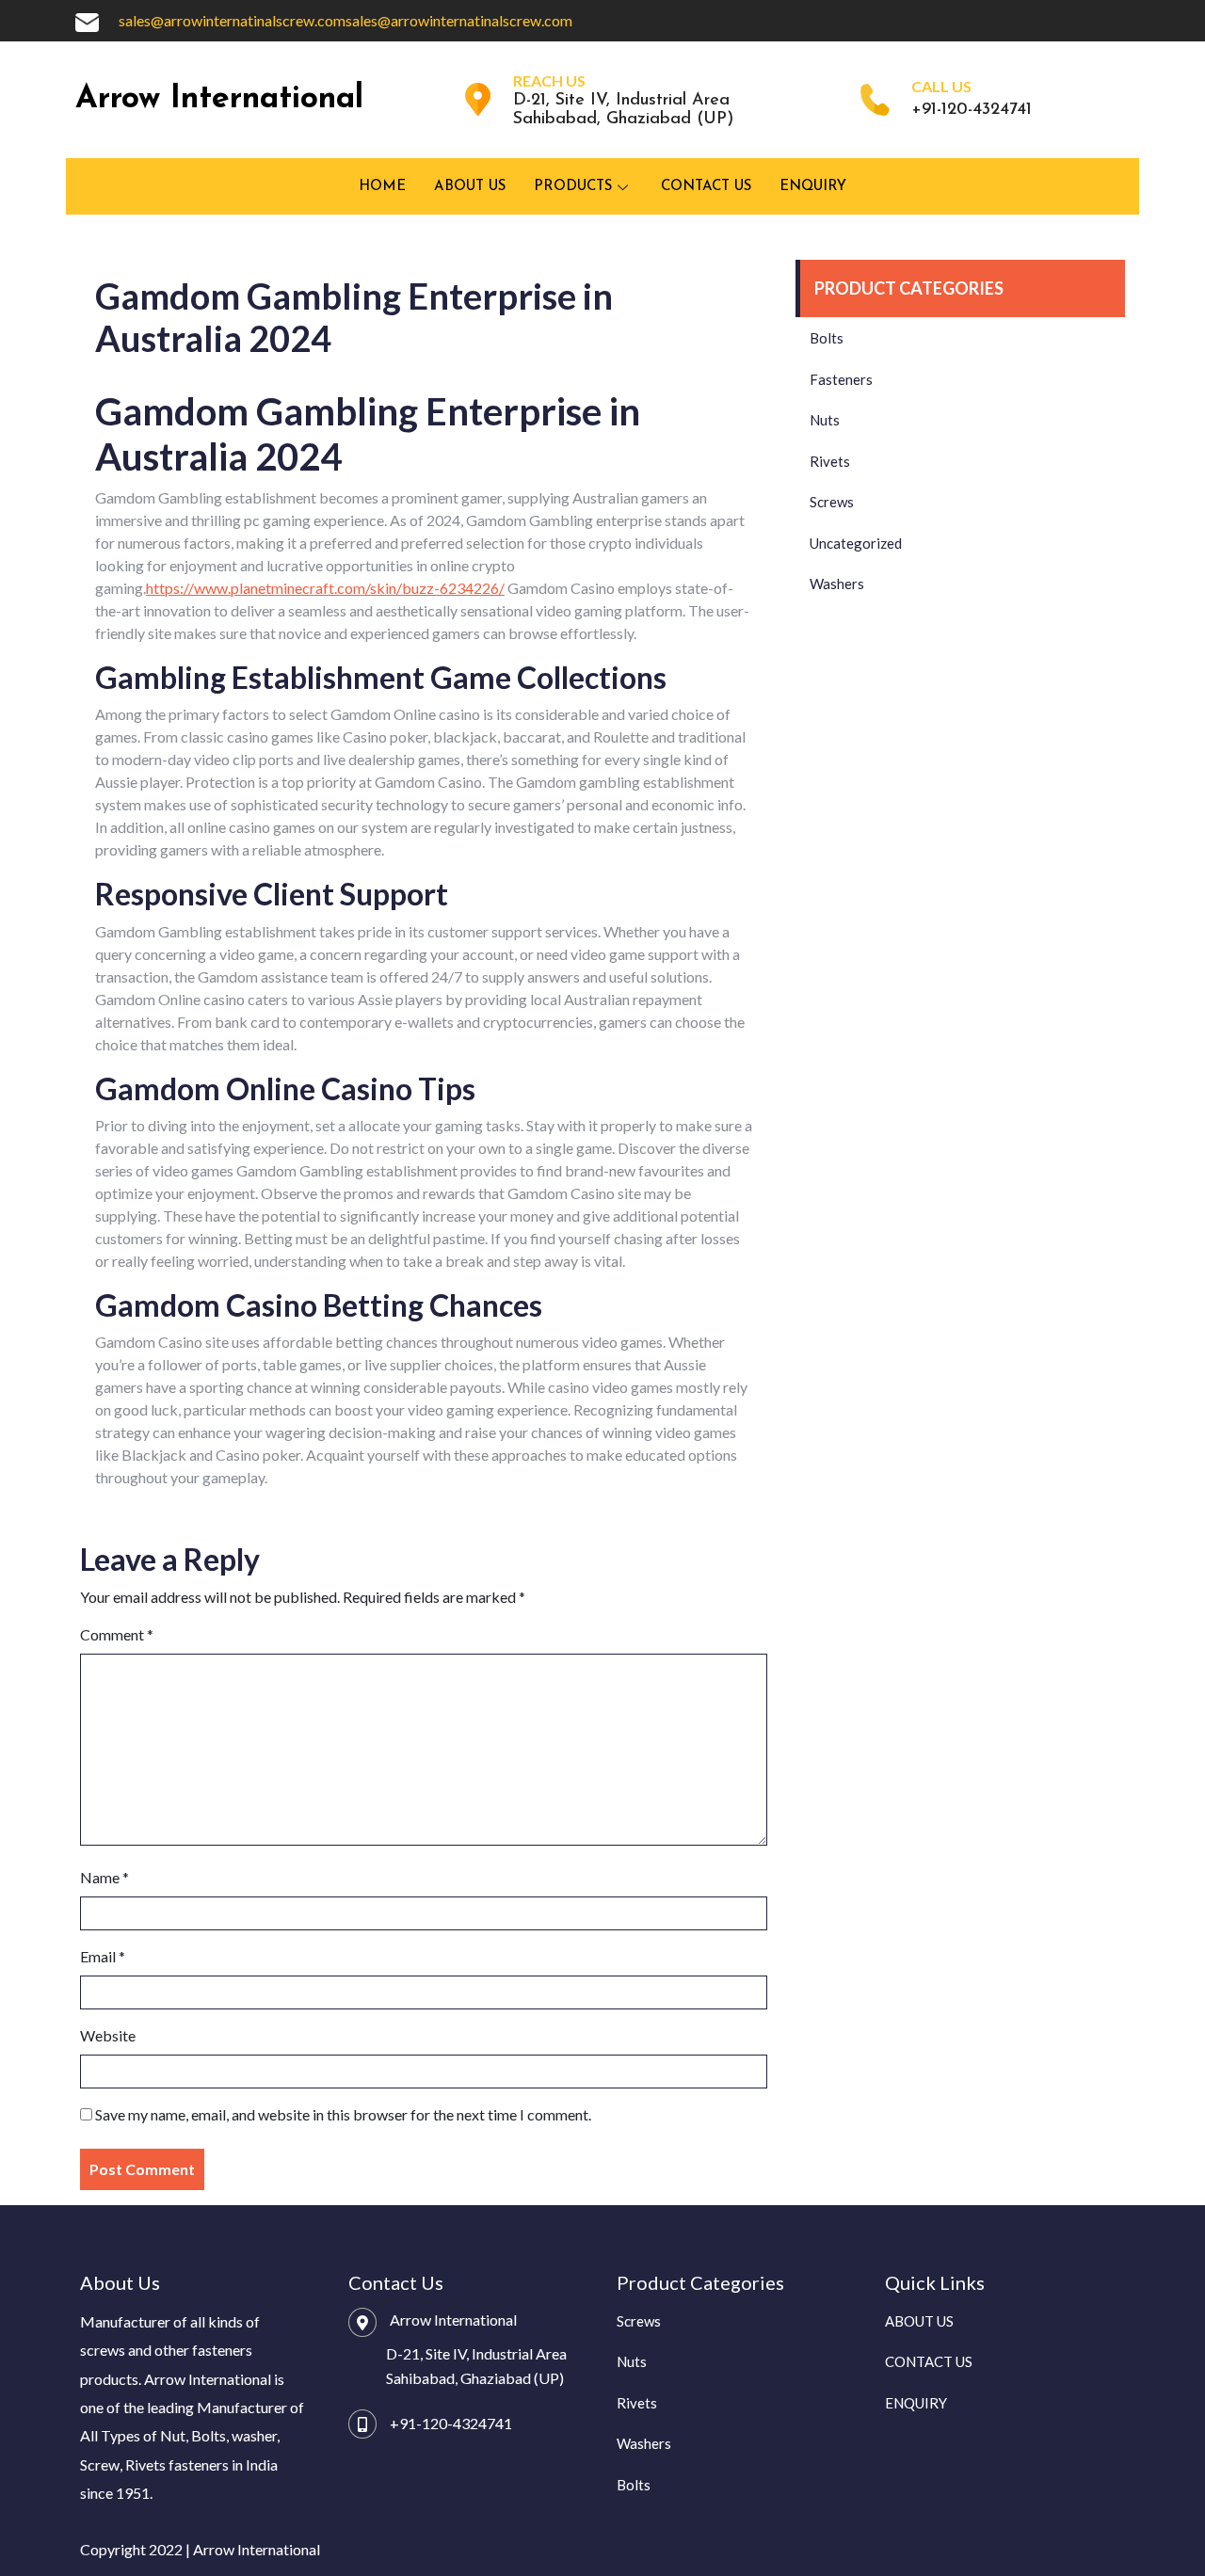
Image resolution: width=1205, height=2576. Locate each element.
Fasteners (841, 379)
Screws (832, 502)
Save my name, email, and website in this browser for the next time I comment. (343, 2114)
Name (104, 1877)
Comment (117, 1634)
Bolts (827, 338)
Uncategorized (856, 543)
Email (103, 1956)
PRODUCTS (573, 187)
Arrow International (219, 99)
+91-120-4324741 (451, 2423)
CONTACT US (706, 187)
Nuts (825, 420)
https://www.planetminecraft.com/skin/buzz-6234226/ (325, 588)
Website (108, 2035)
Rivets (830, 461)
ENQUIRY (813, 187)
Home (382, 187)
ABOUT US (470, 187)
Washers (837, 584)
